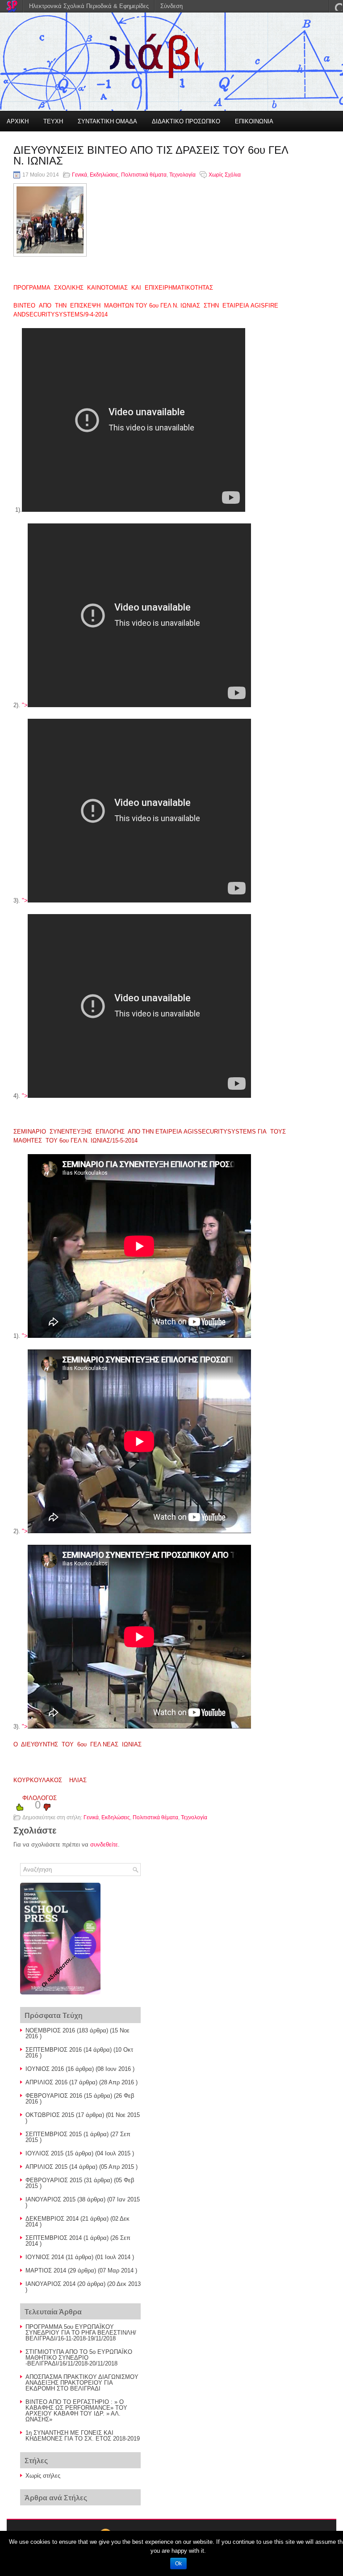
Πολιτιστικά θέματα (144, 175)
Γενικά (79, 175)
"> (25, 705)
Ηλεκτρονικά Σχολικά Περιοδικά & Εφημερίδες (89, 6)
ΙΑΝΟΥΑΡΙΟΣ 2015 (50, 2199)
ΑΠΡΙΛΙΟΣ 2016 (46, 2082)
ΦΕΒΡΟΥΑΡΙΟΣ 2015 (54, 2180)
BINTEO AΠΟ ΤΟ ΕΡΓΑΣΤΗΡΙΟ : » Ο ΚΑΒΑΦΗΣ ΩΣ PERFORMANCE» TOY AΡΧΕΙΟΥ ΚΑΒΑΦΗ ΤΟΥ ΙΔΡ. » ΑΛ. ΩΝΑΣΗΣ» (76, 2411)
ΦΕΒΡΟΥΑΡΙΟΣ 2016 (54, 2096)
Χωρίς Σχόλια (225, 175)
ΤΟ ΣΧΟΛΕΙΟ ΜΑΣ (32, 142)
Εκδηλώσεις (104, 175)
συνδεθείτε (104, 1845)
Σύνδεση (171, 6)
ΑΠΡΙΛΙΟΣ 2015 (46, 2167)
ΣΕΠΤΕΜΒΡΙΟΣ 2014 (54, 2238)
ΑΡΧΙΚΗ (18, 121)
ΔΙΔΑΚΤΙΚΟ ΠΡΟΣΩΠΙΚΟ (186, 121)
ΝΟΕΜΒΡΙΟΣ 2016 (50, 2030)
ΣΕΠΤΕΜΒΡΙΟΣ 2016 (54, 2050)
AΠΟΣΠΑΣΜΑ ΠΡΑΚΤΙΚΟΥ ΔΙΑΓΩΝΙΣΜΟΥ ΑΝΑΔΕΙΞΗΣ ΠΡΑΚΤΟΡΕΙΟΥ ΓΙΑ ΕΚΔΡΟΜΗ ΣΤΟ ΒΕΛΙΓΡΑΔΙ (82, 2383)
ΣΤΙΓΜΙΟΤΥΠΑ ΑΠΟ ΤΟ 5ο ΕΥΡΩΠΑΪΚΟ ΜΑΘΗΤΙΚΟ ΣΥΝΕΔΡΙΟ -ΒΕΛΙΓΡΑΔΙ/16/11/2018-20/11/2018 (79, 2358)
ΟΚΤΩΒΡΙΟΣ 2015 (50, 2115)
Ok (178, 2563)
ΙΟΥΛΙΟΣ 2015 (44, 2153)
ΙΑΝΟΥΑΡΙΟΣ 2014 (50, 2284)
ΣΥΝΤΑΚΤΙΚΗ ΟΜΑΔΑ (107, 121)
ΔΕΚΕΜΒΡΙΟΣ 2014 (52, 2219)
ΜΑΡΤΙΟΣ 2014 (46, 2270)
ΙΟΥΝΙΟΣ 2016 (45, 2069)
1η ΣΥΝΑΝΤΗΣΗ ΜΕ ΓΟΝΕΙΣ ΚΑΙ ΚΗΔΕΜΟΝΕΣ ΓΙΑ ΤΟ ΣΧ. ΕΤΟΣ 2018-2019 (83, 2436)
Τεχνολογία (182, 175)
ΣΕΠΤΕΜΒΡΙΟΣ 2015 (54, 2134)
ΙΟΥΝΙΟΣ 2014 (45, 2257)
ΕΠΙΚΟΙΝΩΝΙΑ (254, 121)
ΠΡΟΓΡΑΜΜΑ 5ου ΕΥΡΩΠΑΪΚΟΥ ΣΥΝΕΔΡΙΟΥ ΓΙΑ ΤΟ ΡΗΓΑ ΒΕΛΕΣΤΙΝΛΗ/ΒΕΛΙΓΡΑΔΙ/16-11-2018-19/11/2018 (81, 2333)
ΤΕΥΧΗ (53, 121)
